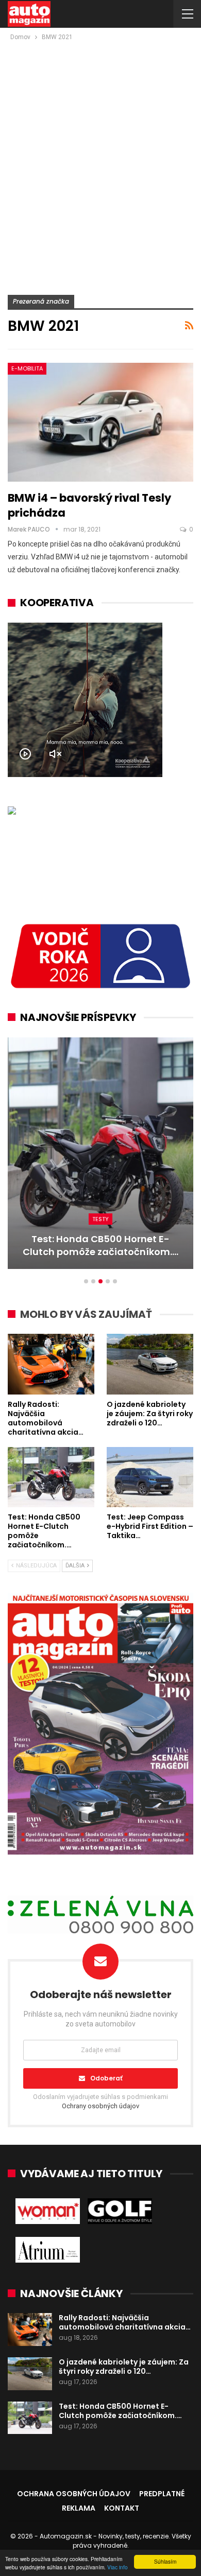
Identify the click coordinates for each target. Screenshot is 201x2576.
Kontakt (122, 2508)
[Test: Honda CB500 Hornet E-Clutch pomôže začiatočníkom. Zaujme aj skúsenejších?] (51, 1477)
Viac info (118, 2567)
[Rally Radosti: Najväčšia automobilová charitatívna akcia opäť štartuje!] (51, 1364)
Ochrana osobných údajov (74, 2494)
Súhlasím (165, 2561)
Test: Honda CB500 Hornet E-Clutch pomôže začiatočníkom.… (120, 2411)
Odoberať (106, 2078)
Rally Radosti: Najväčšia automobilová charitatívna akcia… (125, 2322)
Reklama (79, 2508)
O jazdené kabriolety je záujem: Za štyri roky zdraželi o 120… (124, 2367)
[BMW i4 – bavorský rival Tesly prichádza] (100, 422)
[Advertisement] (100, 148)
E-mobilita (27, 368)
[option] (100, 1158)
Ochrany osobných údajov (100, 2106)
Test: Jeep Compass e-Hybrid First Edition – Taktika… (100, 1245)
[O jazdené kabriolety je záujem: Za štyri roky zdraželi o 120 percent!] (150, 1364)
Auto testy (101, 1219)
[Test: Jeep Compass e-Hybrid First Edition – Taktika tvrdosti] (100, 1153)
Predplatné (162, 2494)
